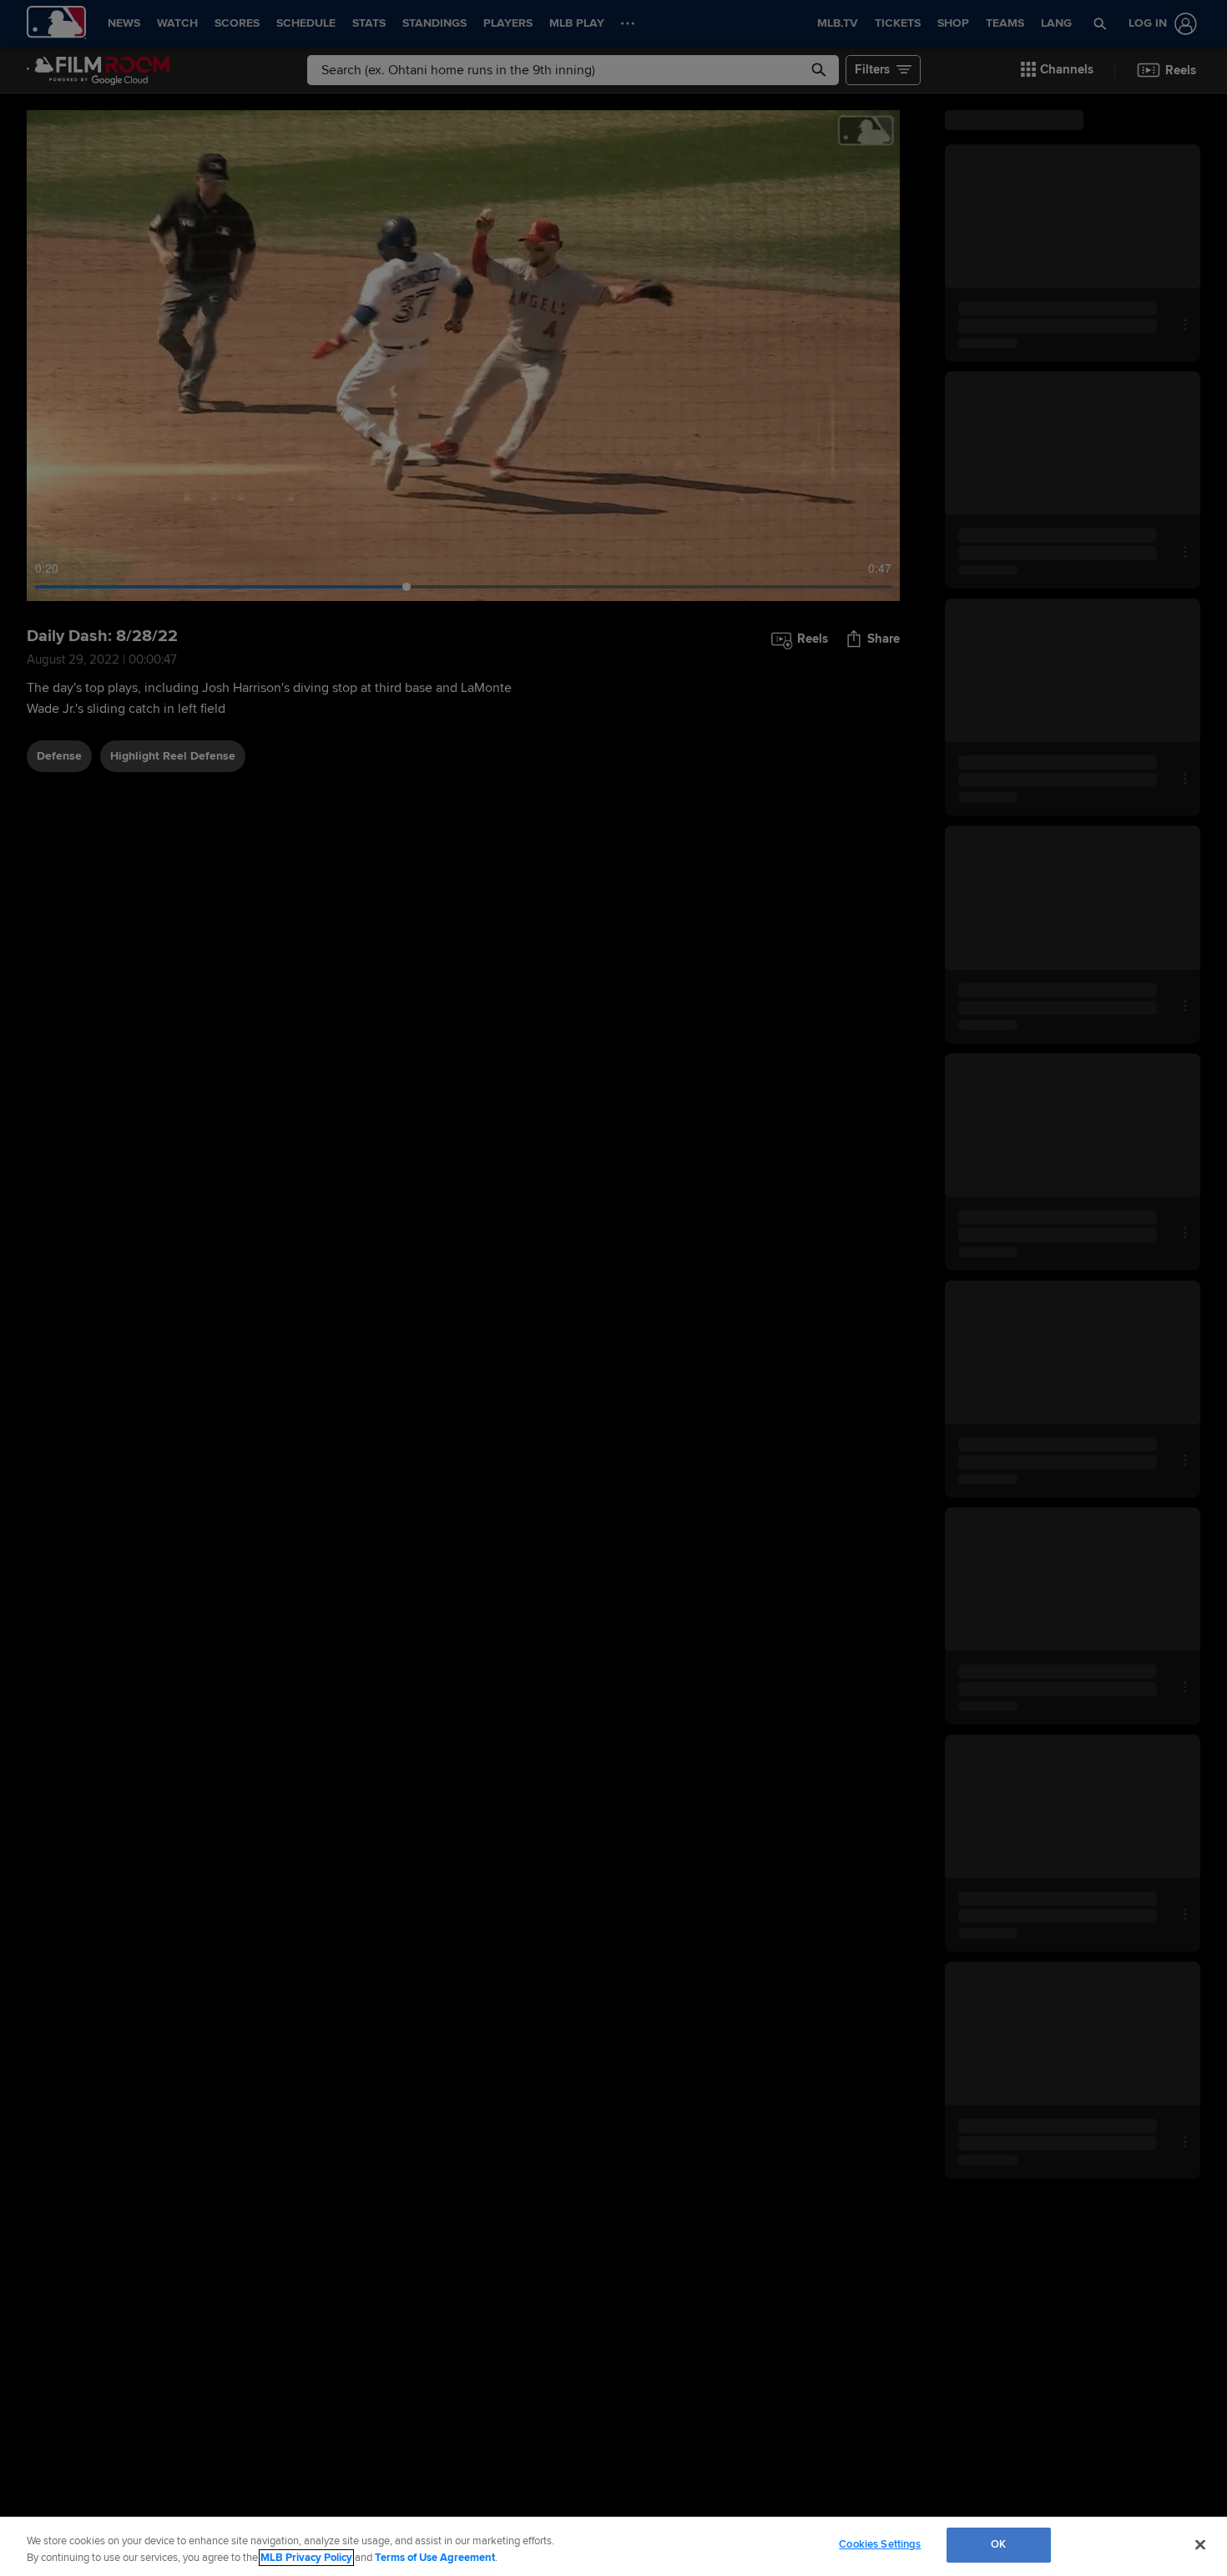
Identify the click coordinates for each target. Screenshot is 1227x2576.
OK (998, 2544)
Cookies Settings (880, 2544)
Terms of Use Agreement (435, 2558)
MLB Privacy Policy (306, 2558)
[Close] (1200, 2544)
